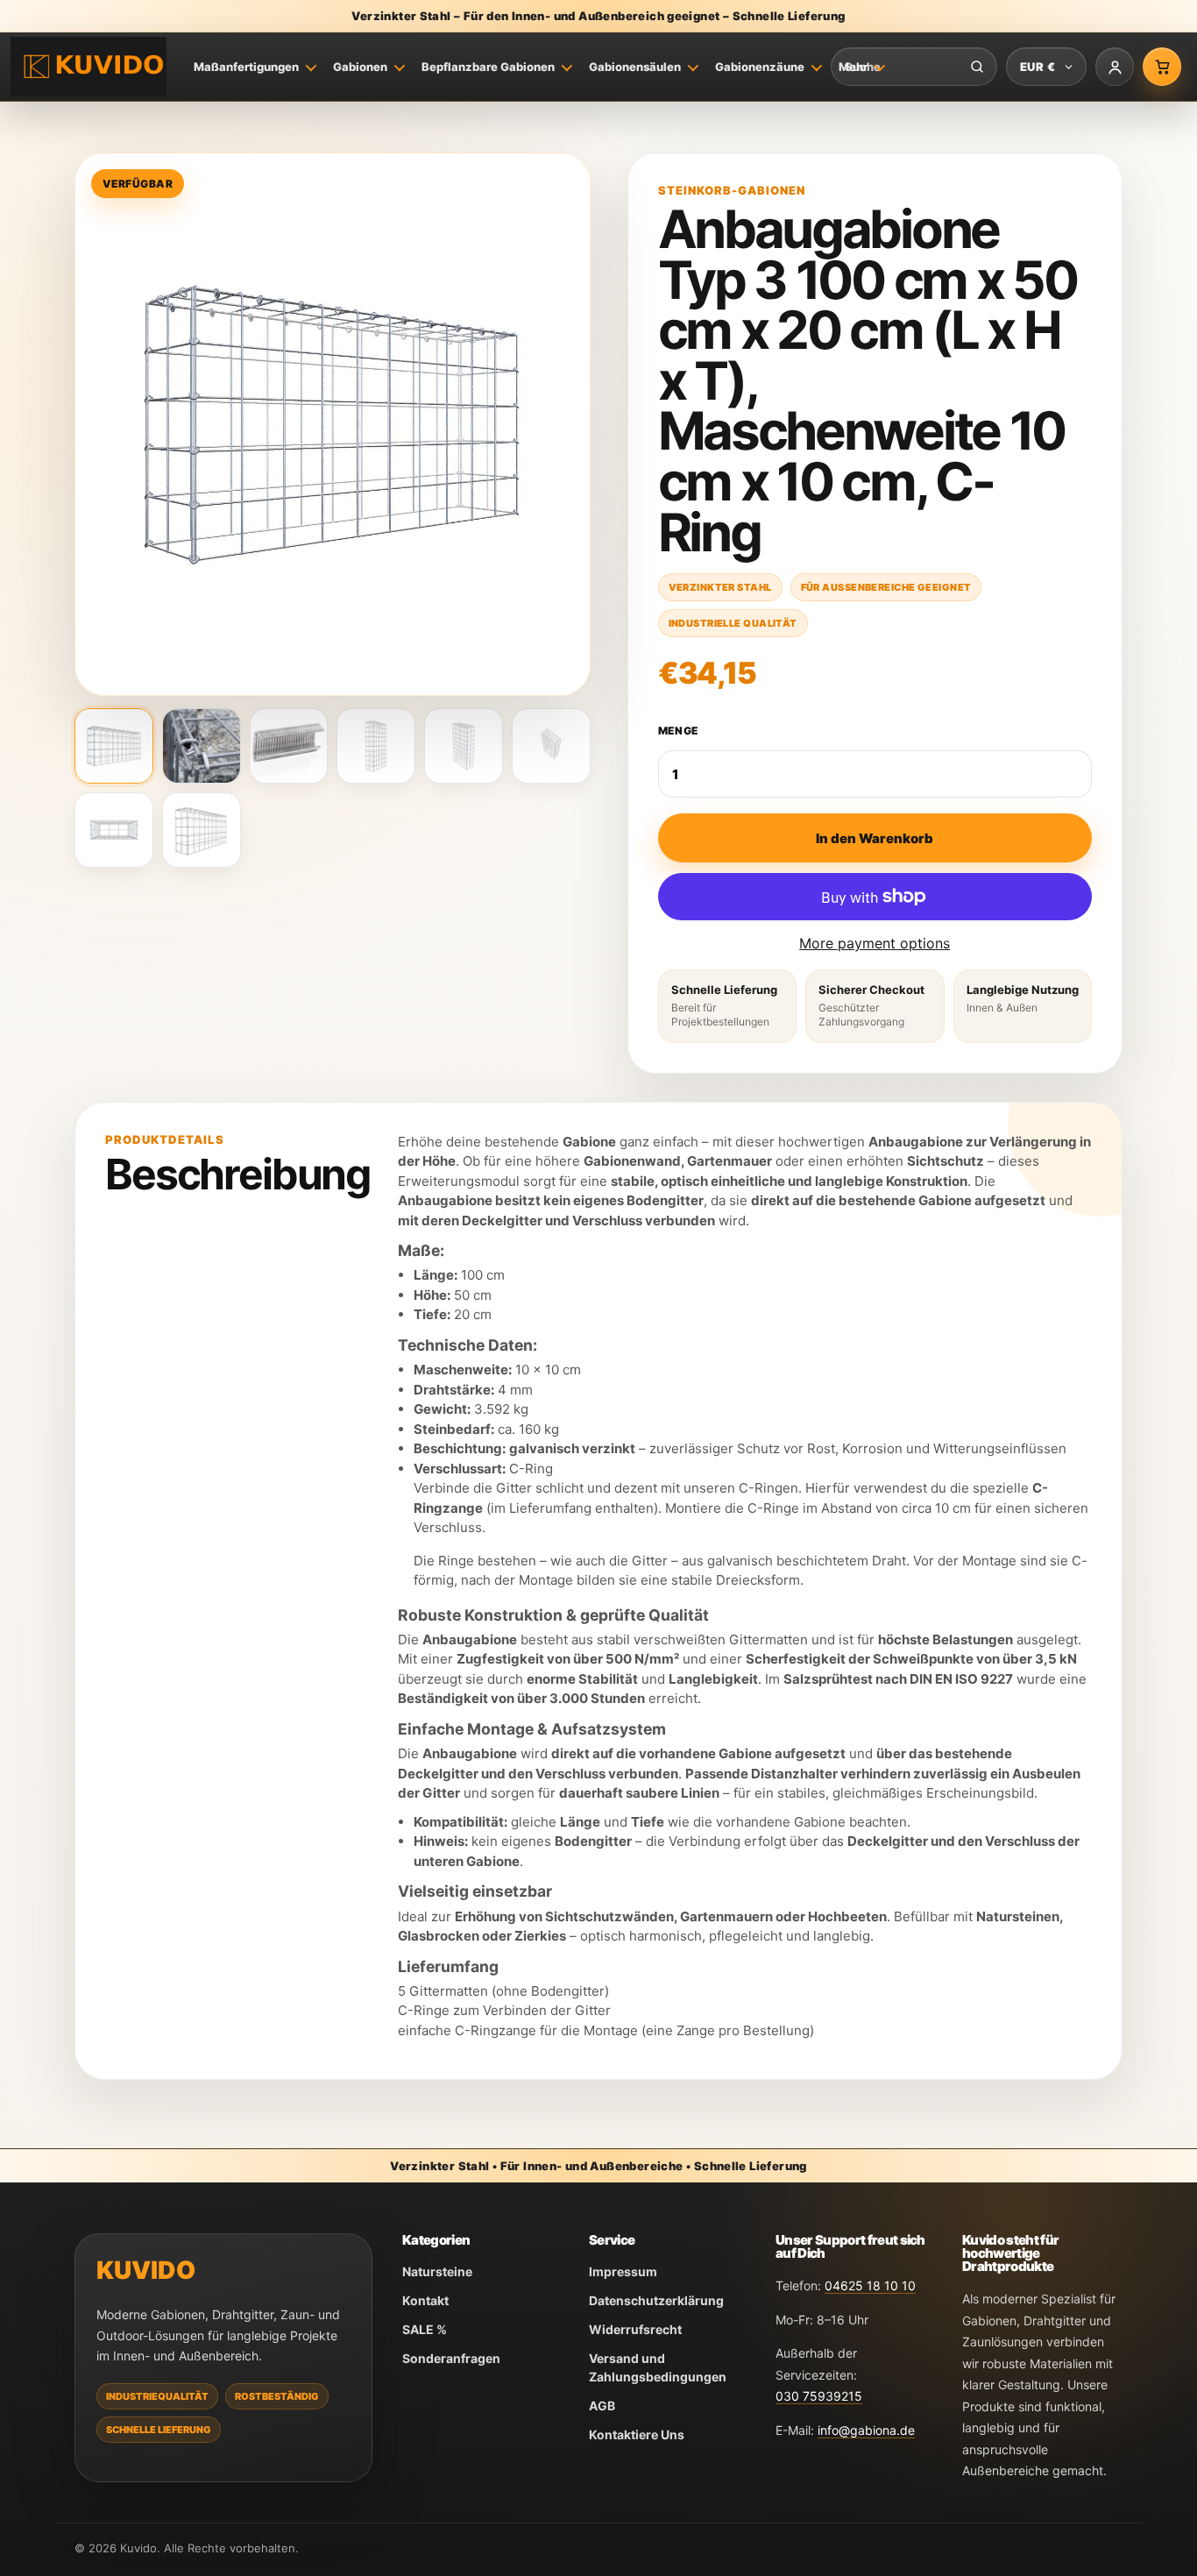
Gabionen (360, 67)
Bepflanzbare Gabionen (488, 67)
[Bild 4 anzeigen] (376, 746)
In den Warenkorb (875, 838)
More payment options (875, 943)
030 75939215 (819, 2396)
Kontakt (425, 2300)
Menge (679, 731)
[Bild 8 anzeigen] (202, 830)
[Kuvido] (89, 67)
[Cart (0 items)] (1162, 67)
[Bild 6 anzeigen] (551, 746)
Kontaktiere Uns (637, 2434)
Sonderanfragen (451, 2358)
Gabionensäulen (635, 67)
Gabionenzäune (760, 67)
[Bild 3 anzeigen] (289, 746)
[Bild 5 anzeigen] (464, 746)
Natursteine (437, 2271)
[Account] (1115, 67)
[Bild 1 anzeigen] (114, 746)
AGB (602, 2406)
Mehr (853, 67)
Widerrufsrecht (635, 2329)
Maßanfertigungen (246, 67)
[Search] (977, 67)
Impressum (623, 2271)
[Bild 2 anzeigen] (202, 746)
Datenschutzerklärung (656, 2300)
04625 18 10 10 (870, 2285)
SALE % (425, 2329)
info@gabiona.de (866, 2430)
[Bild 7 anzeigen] (114, 830)
